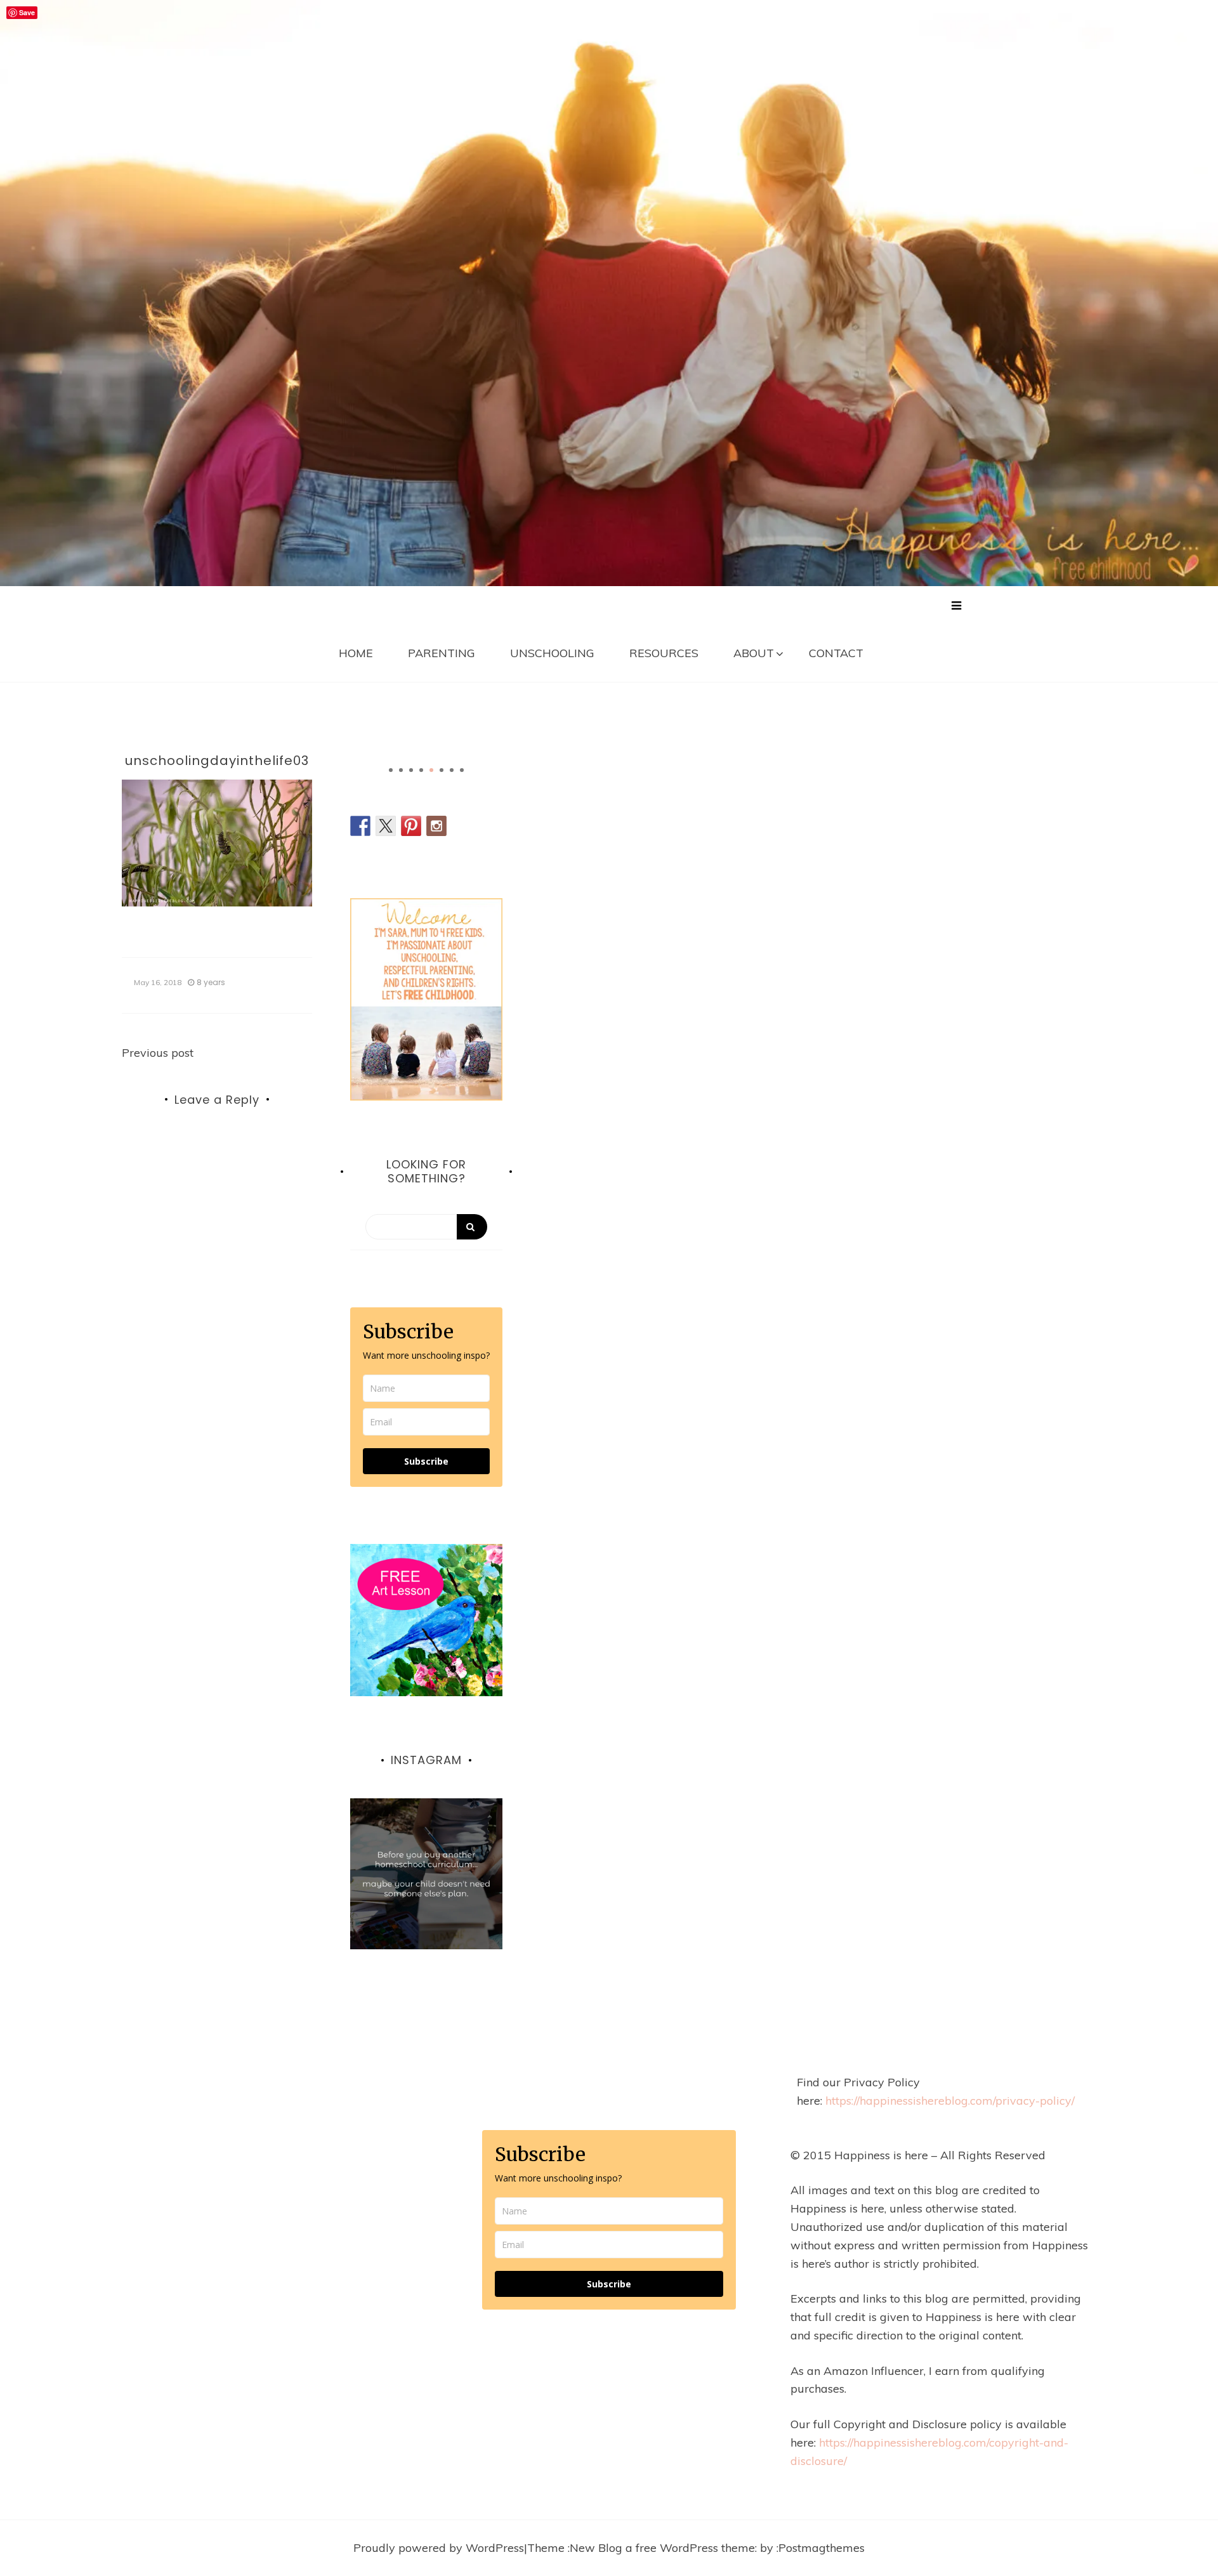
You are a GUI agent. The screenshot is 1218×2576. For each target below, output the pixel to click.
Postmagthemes (822, 2548)
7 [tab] (452, 770)
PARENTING (442, 653)
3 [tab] (411, 770)
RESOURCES (664, 653)
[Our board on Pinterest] (411, 826)
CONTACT (836, 653)
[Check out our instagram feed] (436, 826)
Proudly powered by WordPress (439, 2548)
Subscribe (426, 1461)
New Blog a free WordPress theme (662, 2548)
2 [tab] (401, 770)
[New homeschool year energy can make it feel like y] (426, 1874)
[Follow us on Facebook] (360, 826)
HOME (356, 653)
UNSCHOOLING (552, 653)
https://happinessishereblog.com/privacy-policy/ (950, 2101)
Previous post (158, 1053)
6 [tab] (442, 770)
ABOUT (754, 653)
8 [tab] (462, 770)
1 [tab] (391, 770)
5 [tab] (431, 770)
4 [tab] (421, 770)
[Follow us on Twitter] (386, 826)
